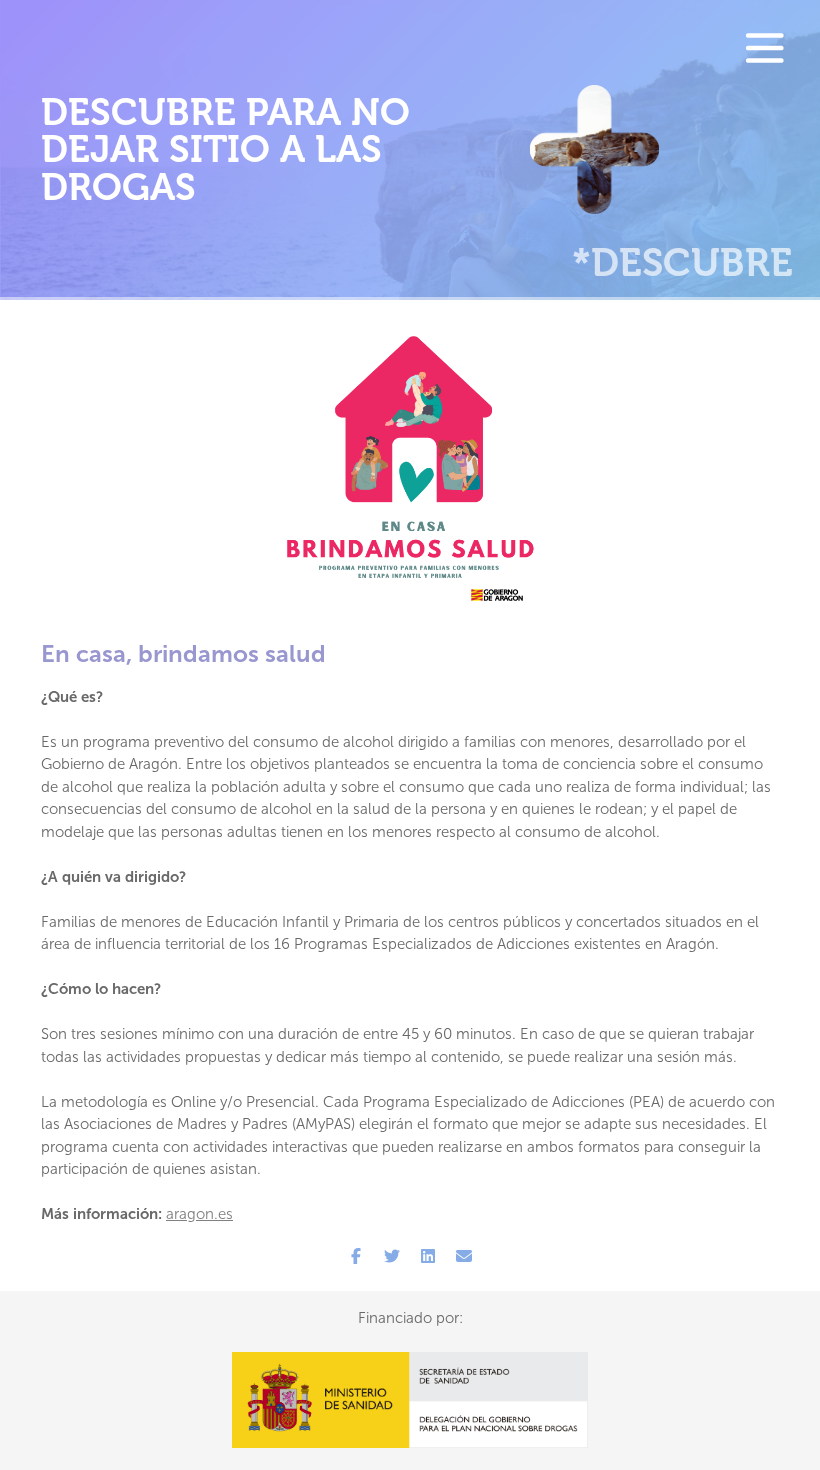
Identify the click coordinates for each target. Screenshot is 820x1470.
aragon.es (199, 1214)
